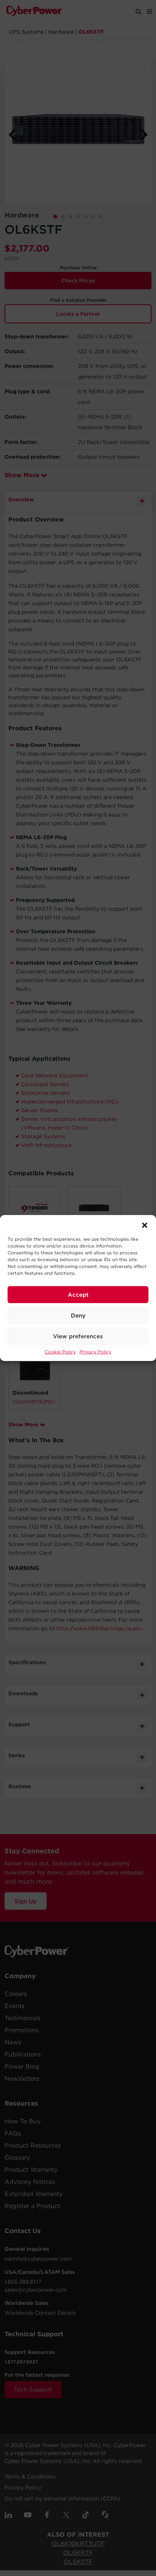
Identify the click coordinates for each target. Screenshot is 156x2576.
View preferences (78, 1336)
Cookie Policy (60, 1352)
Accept (78, 1295)
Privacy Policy (95, 1352)
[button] (145, 1224)
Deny (78, 1316)
